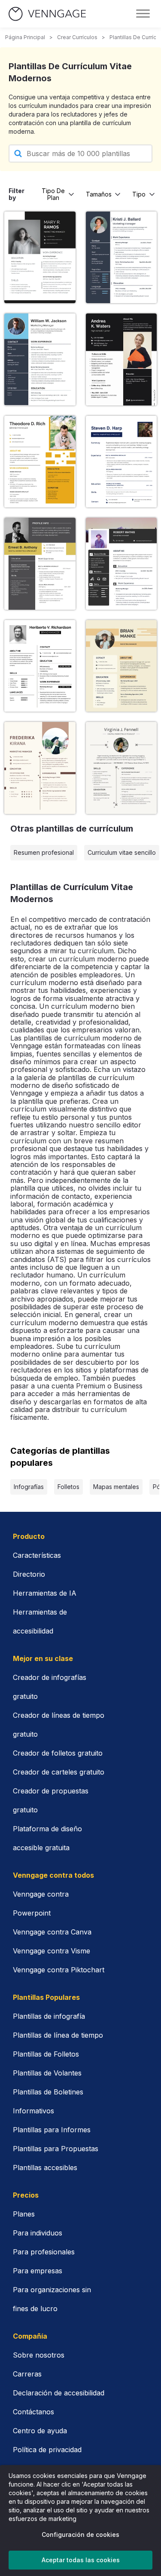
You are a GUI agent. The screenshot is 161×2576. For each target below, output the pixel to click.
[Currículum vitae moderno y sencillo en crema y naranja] (122, 666)
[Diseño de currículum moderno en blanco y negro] (122, 359)
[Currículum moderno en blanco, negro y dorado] (40, 564)
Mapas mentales (116, 1487)
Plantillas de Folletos (46, 2054)
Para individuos (38, 2233)
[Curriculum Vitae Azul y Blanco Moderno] (40, 359)
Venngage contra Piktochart (59, 1970)
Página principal (25, 37)
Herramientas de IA (45, 1593)
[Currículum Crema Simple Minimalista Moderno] (122, 768)
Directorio (29, 1574)
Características (37, 1555)
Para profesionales (44, 2252)
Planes (24, 2214)
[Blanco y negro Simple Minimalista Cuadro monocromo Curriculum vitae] (40, 666)
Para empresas (38, 2271)
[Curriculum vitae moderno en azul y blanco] (122, 462)
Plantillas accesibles (45, 2168)
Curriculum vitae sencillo (122, 852)
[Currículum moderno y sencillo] (122, 258)
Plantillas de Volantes (47, 2073)
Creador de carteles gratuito (59, 1772)
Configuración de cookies (80, 2535)
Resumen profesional (44, 852)
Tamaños (99, 194)
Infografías (29, 1487)
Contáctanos (33, 2412)
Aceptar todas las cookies (81, 2560)
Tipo (139, 194)
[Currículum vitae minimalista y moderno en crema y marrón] (40, 768)
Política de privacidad (47, 2450)
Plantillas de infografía (49, 2016)
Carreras (27, 2374)
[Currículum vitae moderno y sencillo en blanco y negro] (40, 258)
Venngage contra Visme (52, 1951)
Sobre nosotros (39, 2355)
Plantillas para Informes (52, 2130)
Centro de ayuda (40, 2431)
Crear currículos (77, 37)
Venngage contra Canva (52, 1932)
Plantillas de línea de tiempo (58, 2035)
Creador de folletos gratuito (58, 1753)
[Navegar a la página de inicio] (47, 14)
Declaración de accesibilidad (59, 2393)
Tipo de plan (53, 194)
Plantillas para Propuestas (56, 2149)
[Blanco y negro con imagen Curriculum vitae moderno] (122, 564)
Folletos (68, 1487)
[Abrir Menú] (143, 14)
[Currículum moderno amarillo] (40, 462)
